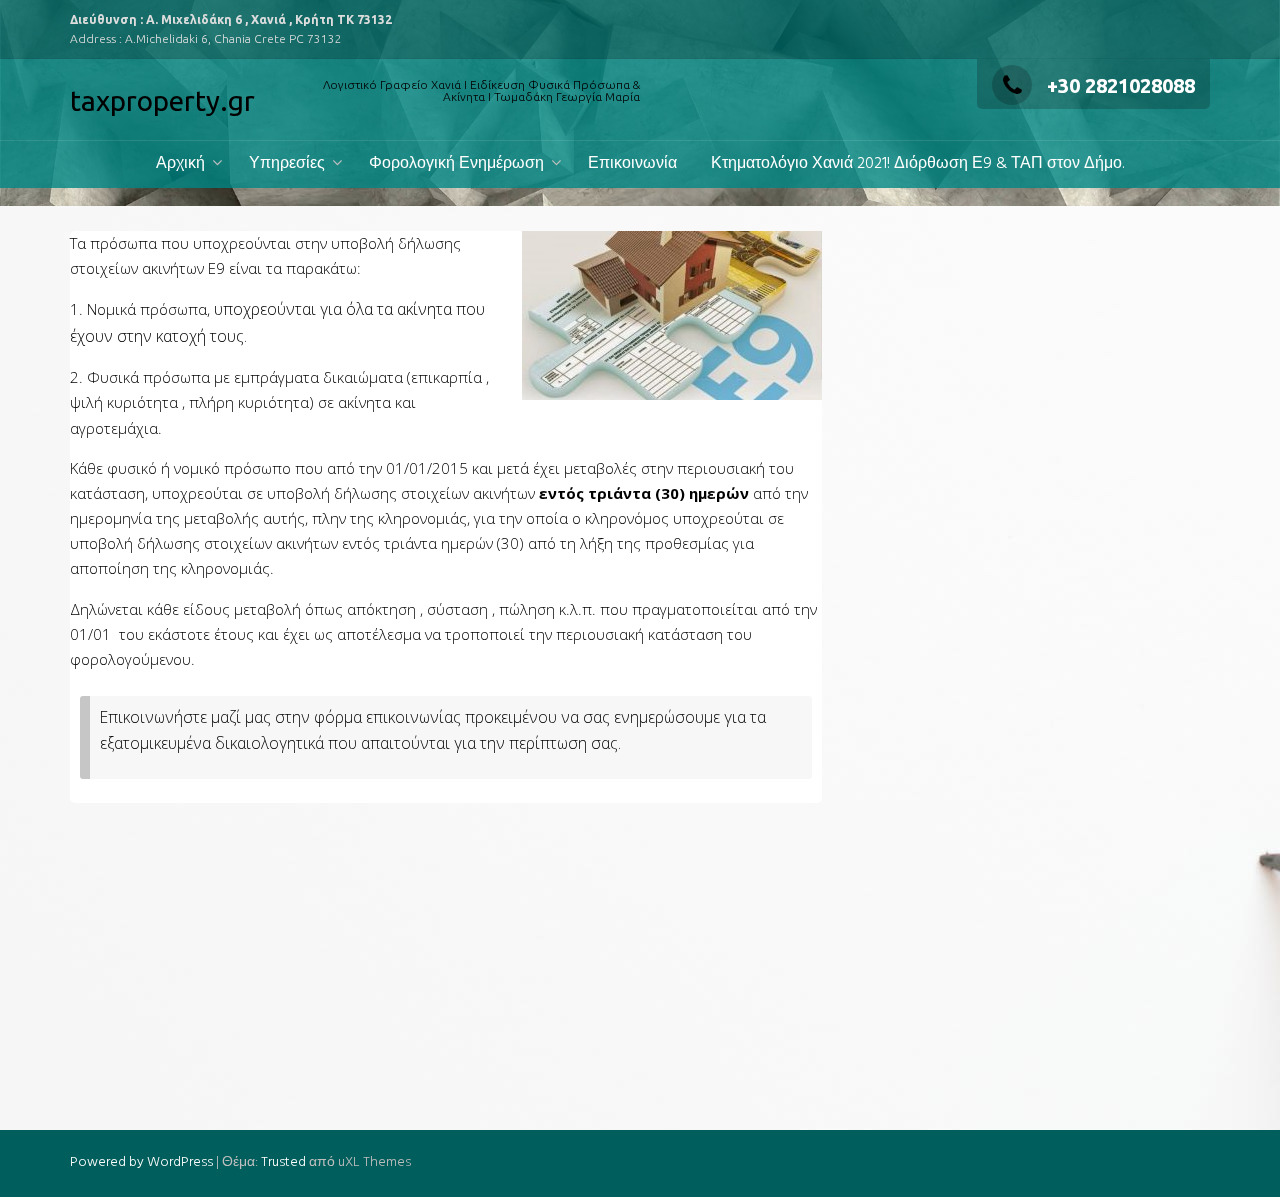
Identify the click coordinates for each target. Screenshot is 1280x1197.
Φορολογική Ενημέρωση (456, 164)
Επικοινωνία (632, 164)
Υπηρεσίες (287, 164)
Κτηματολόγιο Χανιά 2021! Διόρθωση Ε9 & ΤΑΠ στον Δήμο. (917, 164)
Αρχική (180, 164)
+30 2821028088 (1121, 85)
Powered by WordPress (141, 1162)
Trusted (283, 1162)
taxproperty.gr (162, 100)
